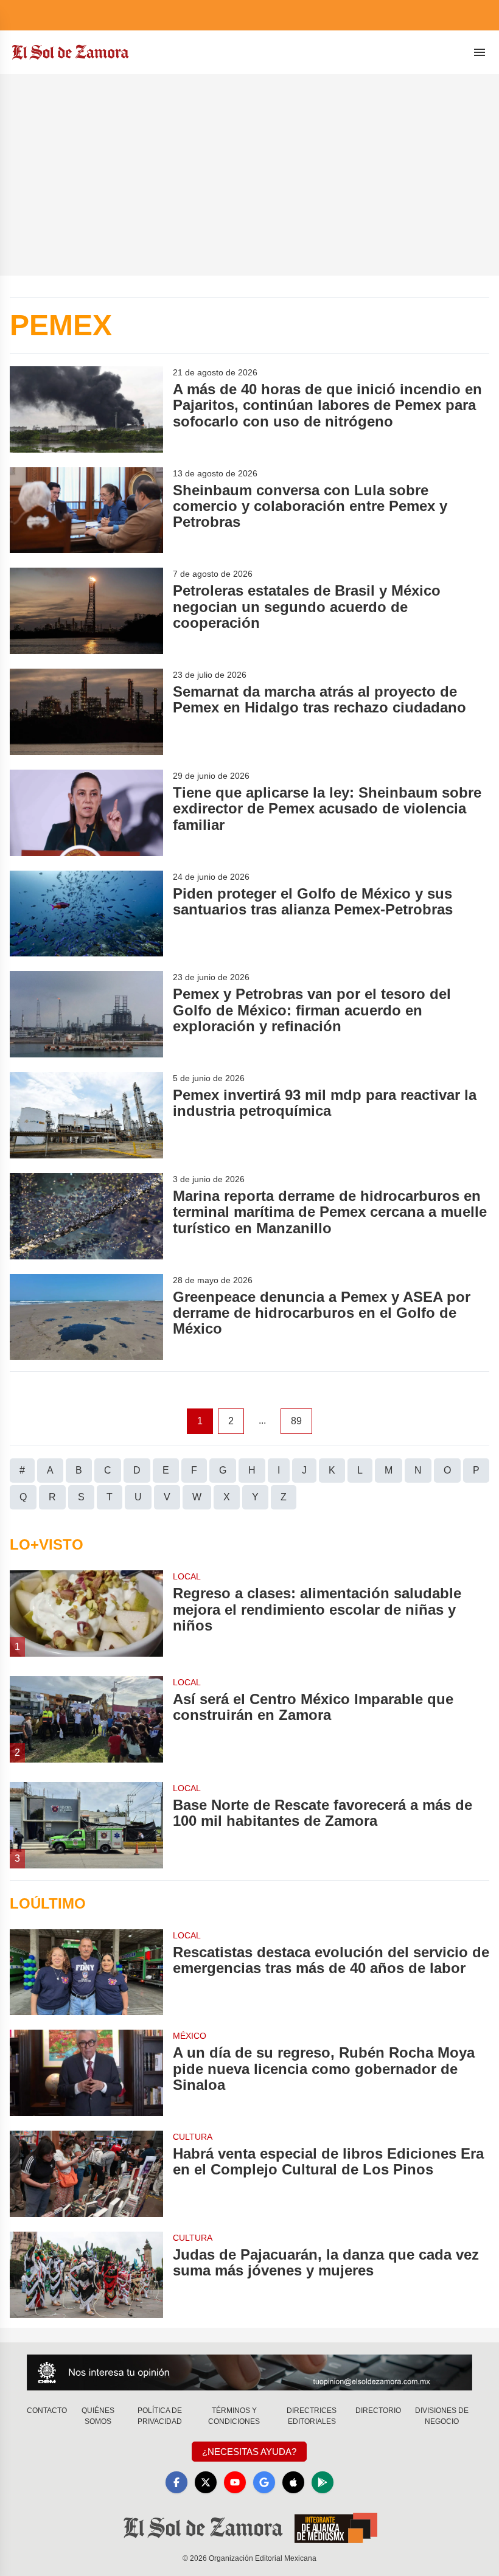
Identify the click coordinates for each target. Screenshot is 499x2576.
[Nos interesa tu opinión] (249, 2372)
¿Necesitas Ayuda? (249, 2452)
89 (296, 1421)
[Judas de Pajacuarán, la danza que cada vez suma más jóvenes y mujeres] (86, 2275)
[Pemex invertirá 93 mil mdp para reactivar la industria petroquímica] (86, 1115)
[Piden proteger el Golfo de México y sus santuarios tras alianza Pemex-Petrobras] (86, 914)
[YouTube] (235, 2482)
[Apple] (293, 2482)
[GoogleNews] (264, 2482)
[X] (206, 2482)
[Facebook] (176, 2482)
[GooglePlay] (323, 2482)
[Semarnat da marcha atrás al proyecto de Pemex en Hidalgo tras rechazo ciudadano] (86, 712)
